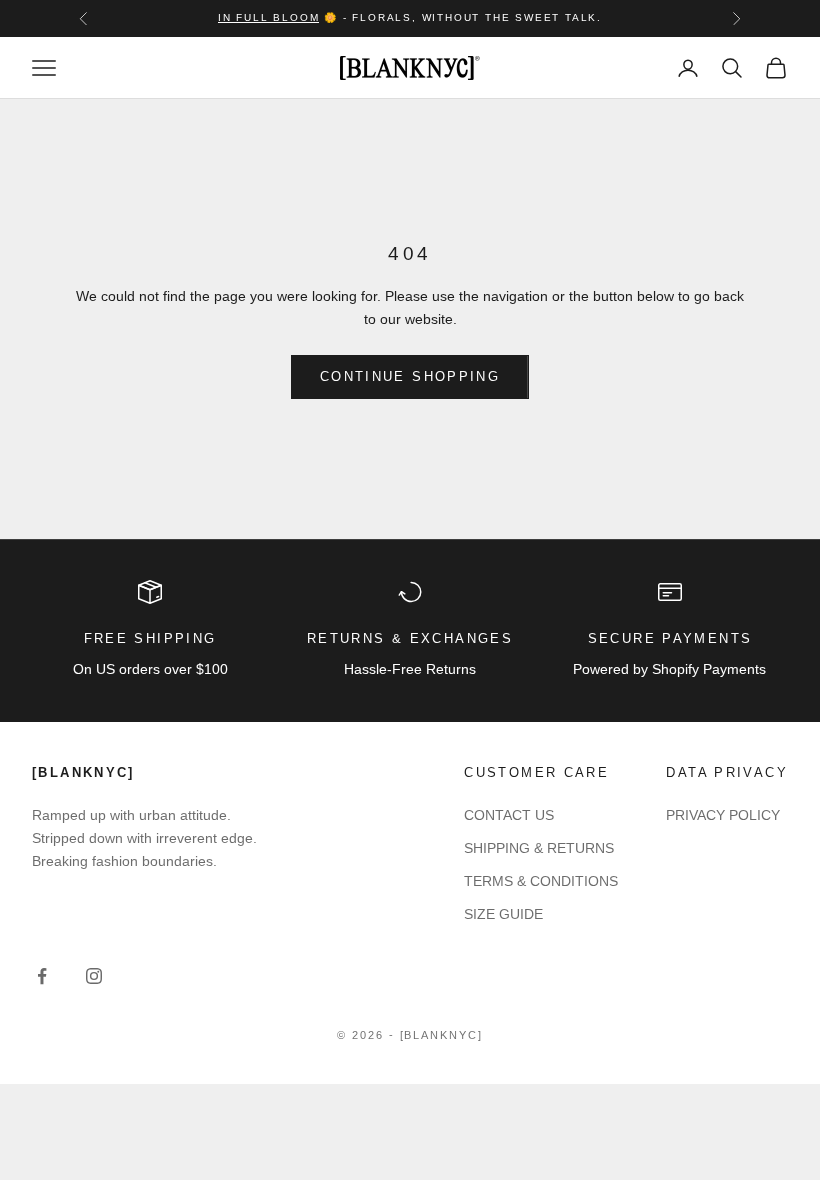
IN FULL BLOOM (268, 17)
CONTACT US (509, 815)
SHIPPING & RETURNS (539, 848)
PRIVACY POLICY (723, 815)
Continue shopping (410, 376)
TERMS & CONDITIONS (541, 881)
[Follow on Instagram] (94, 976)
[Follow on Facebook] (42, 976)
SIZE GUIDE (503, 914)
